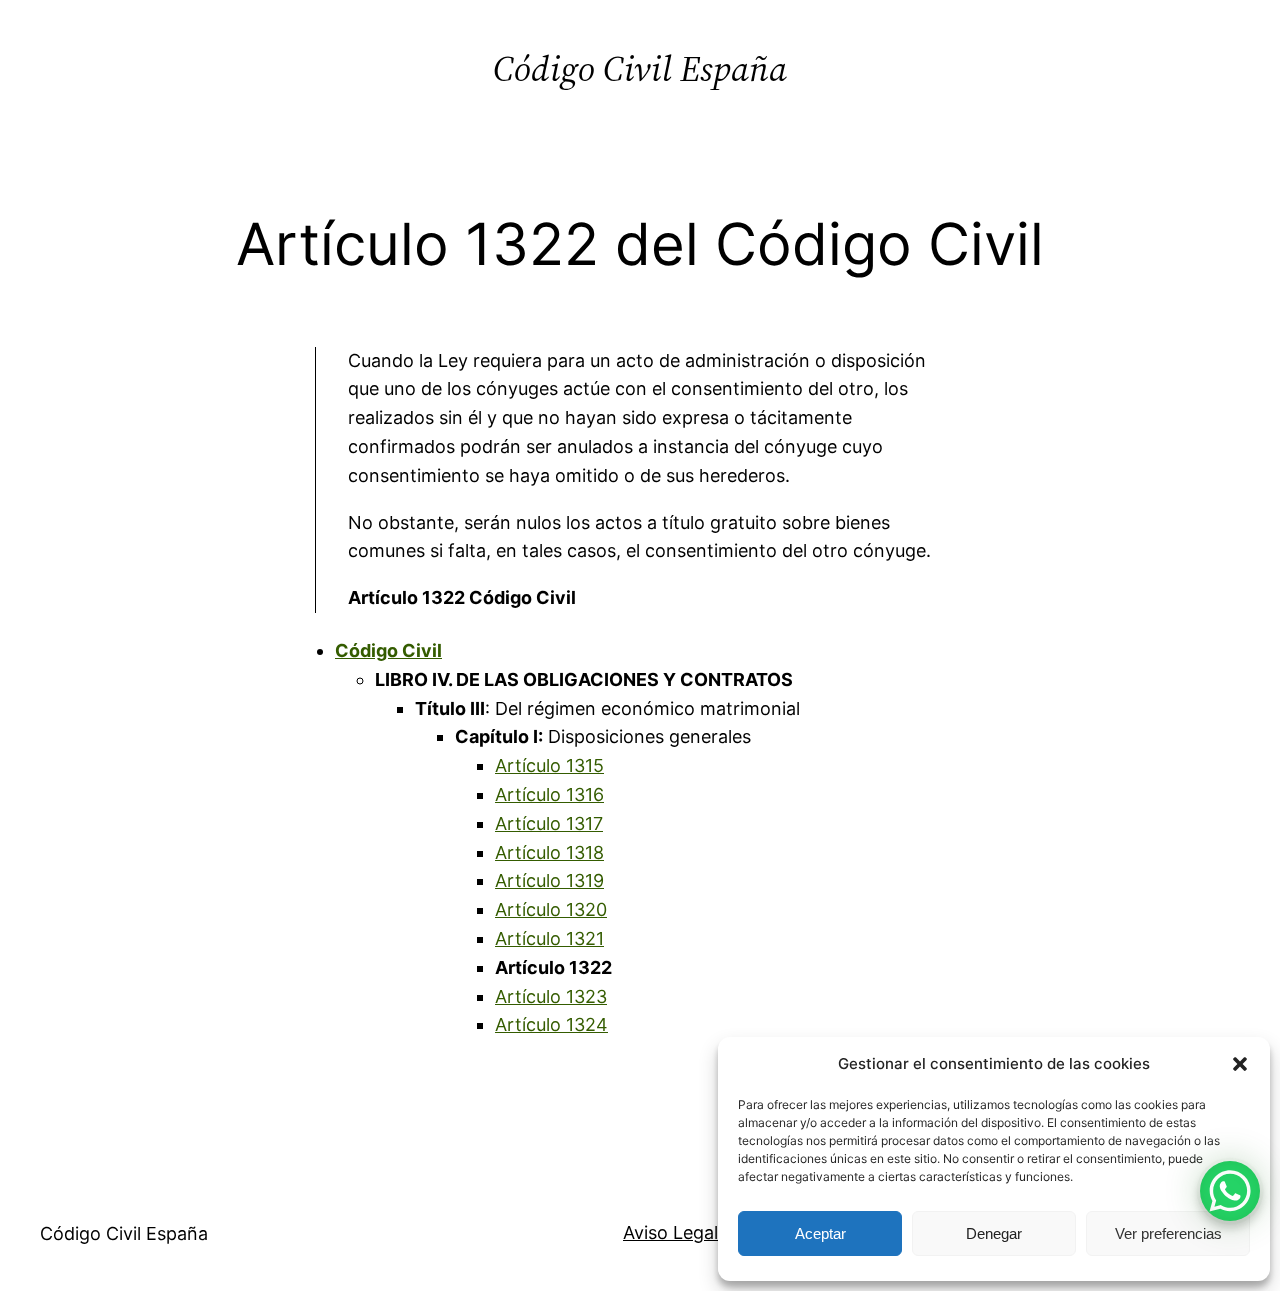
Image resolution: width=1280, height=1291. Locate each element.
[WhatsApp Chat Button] (1230, 1191)
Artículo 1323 (551, 996)
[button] (1240, 1064)
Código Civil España (640, 68)
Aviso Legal (670, 1232)
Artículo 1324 (551, 1024)
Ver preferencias (1168, 1233)
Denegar (994, 1233)
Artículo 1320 (551, 909)
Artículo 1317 (549, 823)
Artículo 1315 (549, 765)
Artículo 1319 (549, 880)
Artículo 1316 (549, 794)
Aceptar (820, 1233)
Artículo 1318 (549, 852)
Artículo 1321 (549, 938)
